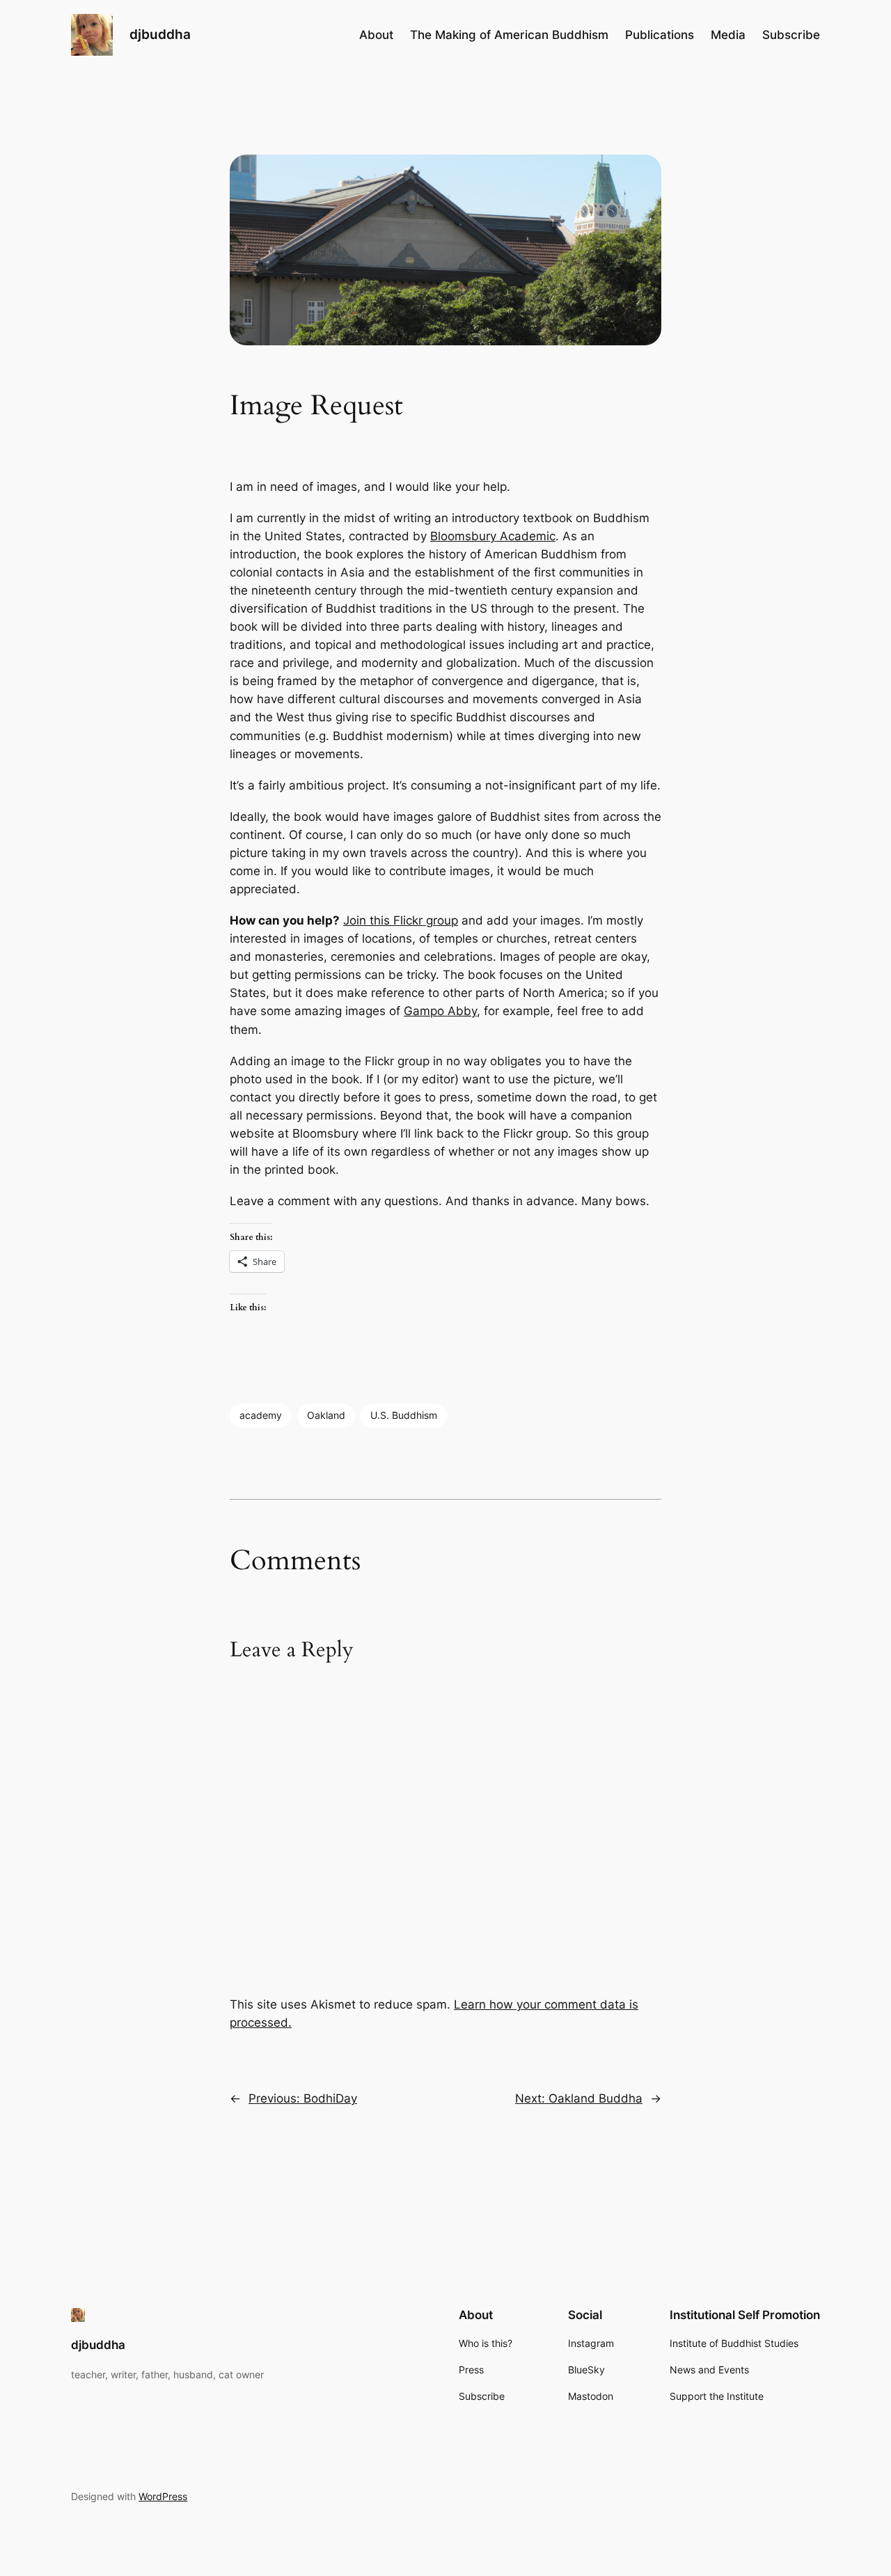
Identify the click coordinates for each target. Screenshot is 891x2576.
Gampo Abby (440, 1011)
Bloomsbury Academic (493, 536)
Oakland (326, 1415)
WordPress (163, 2496)
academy (261, 1415)
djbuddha (160, 34)
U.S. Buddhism (404, 1415)
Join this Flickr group (401, 920)
